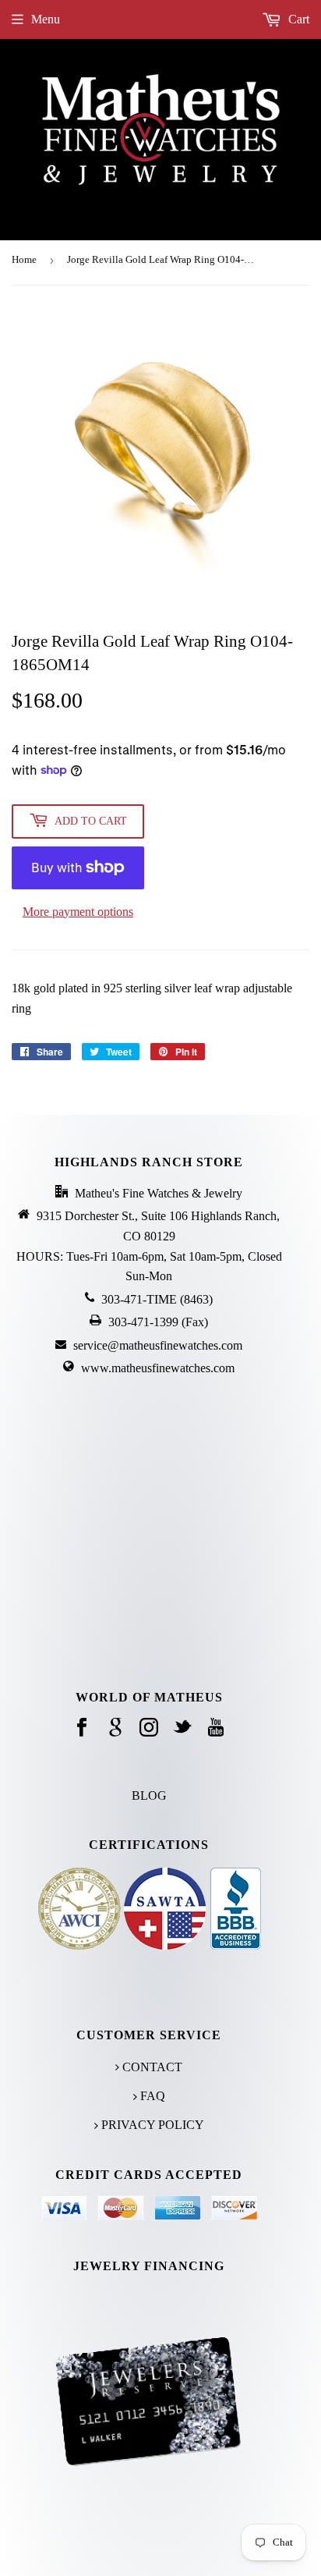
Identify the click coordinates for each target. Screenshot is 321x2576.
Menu (46, 19)
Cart (297, 19)
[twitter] (182, 1728)
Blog (149, 1795)
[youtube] (216, 1728)
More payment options (78, 912)
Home (24, 259)
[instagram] (149, 1728)
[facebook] (82, 1728)
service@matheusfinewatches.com (158, 1345)
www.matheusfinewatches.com (158, 1368)
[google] (115, 1728)
